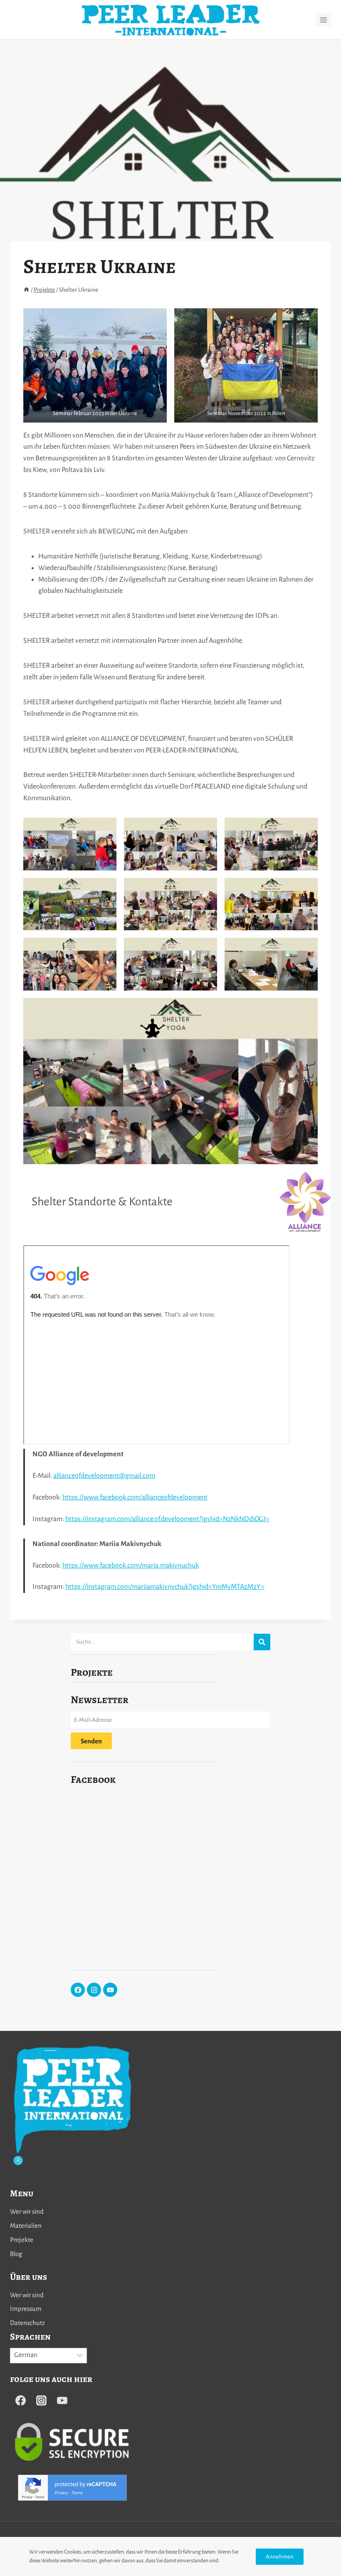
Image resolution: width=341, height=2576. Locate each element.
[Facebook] (78, 1990)
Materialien (26, 2226)
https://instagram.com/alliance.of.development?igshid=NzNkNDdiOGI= (167, 1519)
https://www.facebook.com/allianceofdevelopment (135, 1497)
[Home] (26, 290)
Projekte (92, 1672)
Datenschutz (27, 2323)
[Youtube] (110, 1990)
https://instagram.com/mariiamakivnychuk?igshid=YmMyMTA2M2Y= (165, 1587)
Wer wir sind (27, 2211)
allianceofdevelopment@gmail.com (104, 1476)
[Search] (262, 1642)
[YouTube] (62, 2400)
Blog (16, 2254)
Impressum (26, 2309)
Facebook (93, 1780)
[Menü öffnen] (323, 20)
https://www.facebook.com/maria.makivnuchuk (131, 1566)
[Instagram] (94, 1990)
